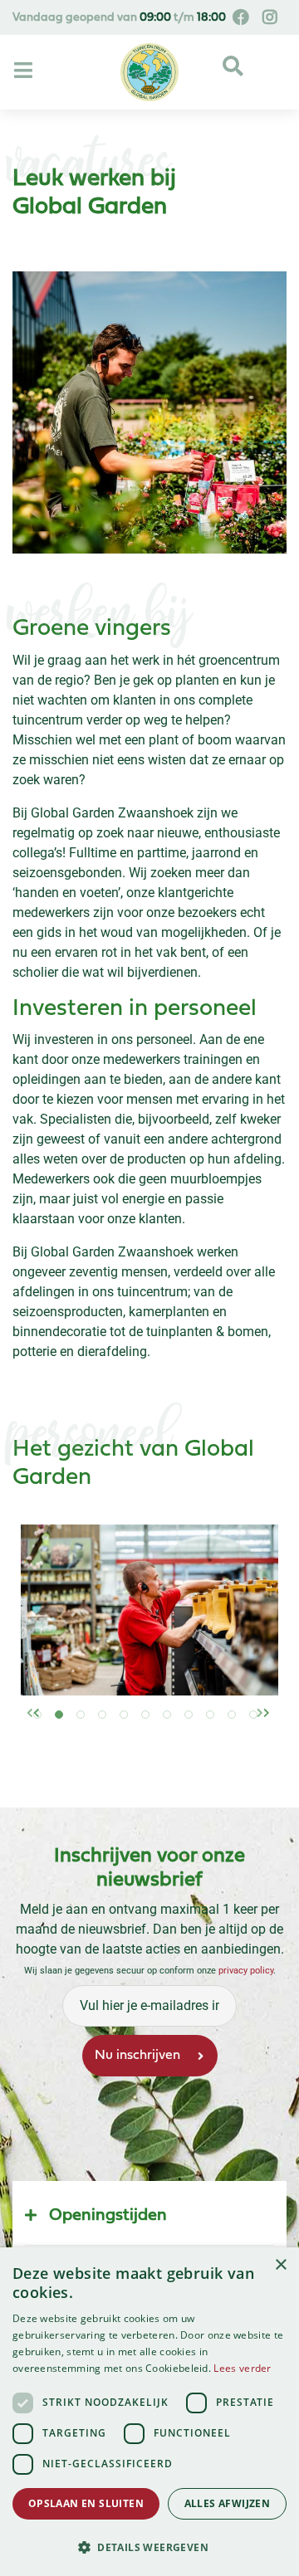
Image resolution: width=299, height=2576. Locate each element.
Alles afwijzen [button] (228, 2503)
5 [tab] (136, 1730)
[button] (149, 2547)
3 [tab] (93, 1730)
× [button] (280, 2265)
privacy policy (246, 1971)
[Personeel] (149, 1610)
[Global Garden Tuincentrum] (149, 72)
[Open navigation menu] (25, 71)
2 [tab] (71, 1730)
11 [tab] (266, 1730)
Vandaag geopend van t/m (119, 18)
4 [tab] (115, 1730)
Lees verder (242, 2368)
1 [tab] (50, 1730)
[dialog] (149, 2412)
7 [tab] (179, 1730)
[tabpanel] (149, 1610)
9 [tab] (223, 1730)
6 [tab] (158, 1730)
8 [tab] (201, 1730)
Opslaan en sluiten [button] (86, 2503)
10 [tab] (244, 1730)
